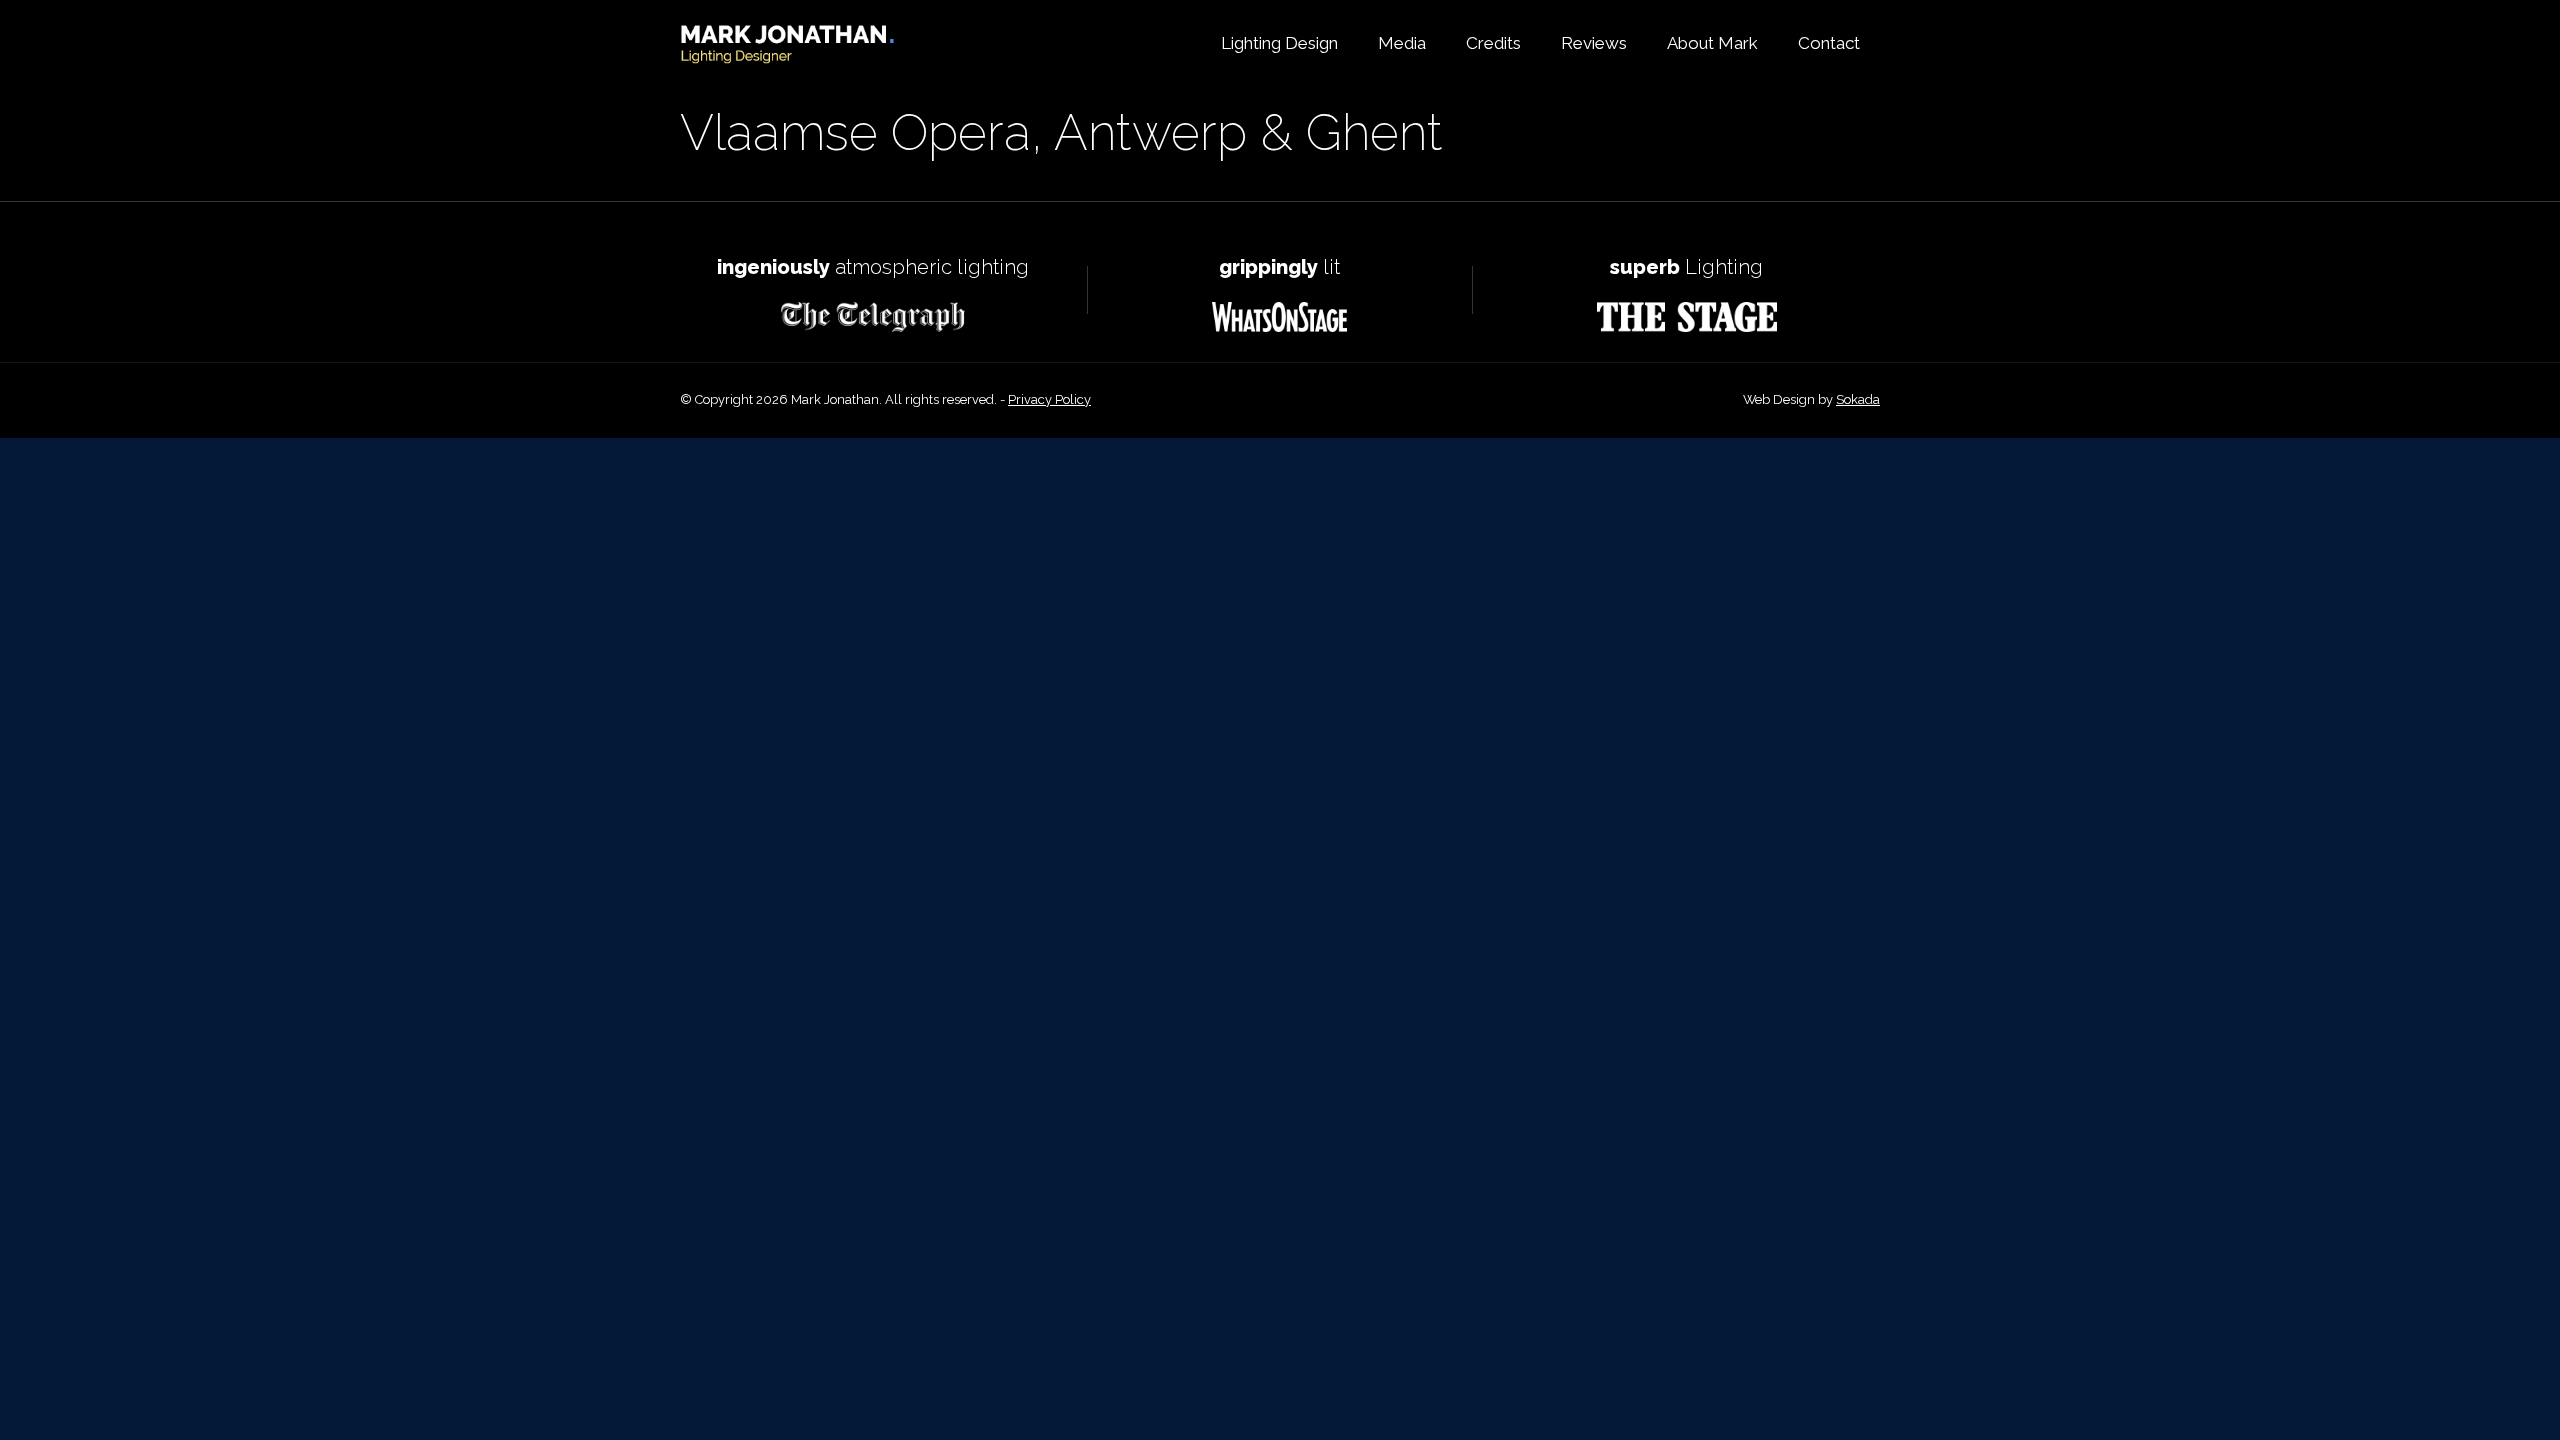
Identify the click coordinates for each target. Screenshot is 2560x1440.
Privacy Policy (1049, 399)
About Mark (1712, 43)
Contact (1829, 43)
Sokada (1858, 399)
